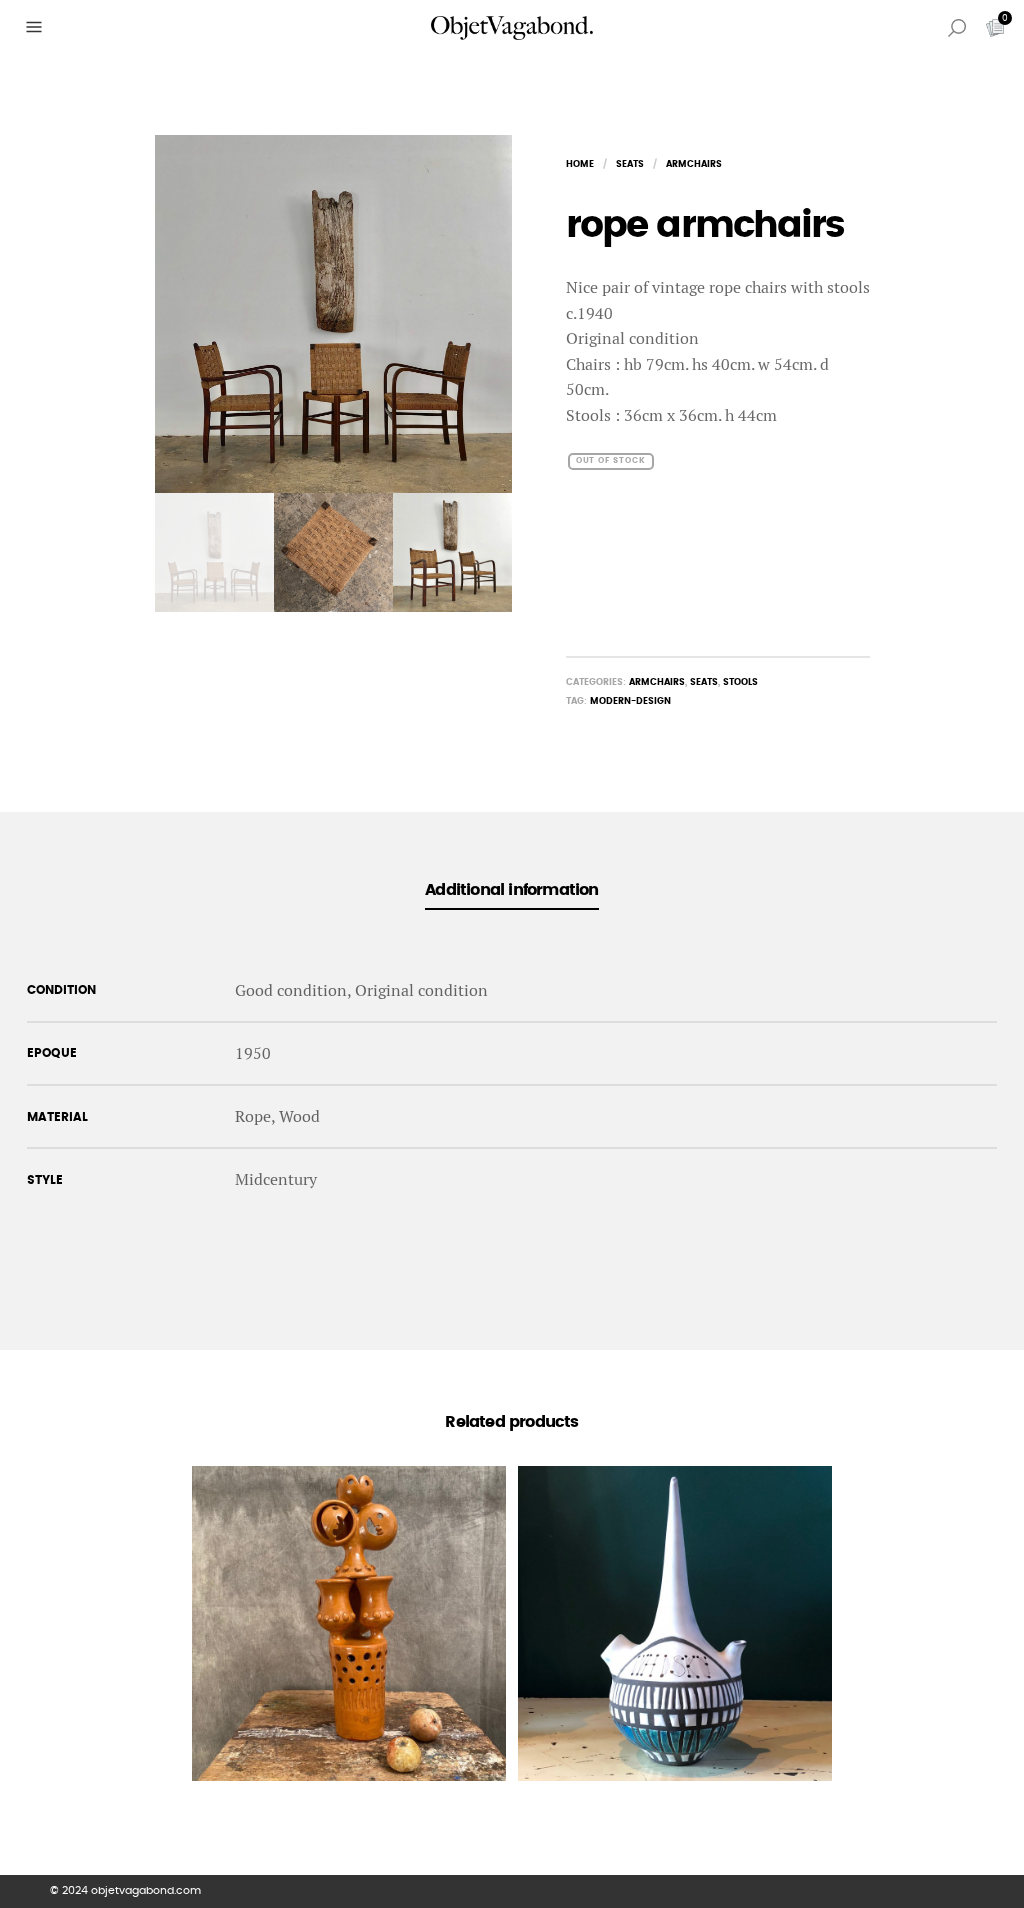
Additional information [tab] (511, 890)
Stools (740, 682)
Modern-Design (630, 701)
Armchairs (694, 164)
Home (580, 164)
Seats (630, 164)
